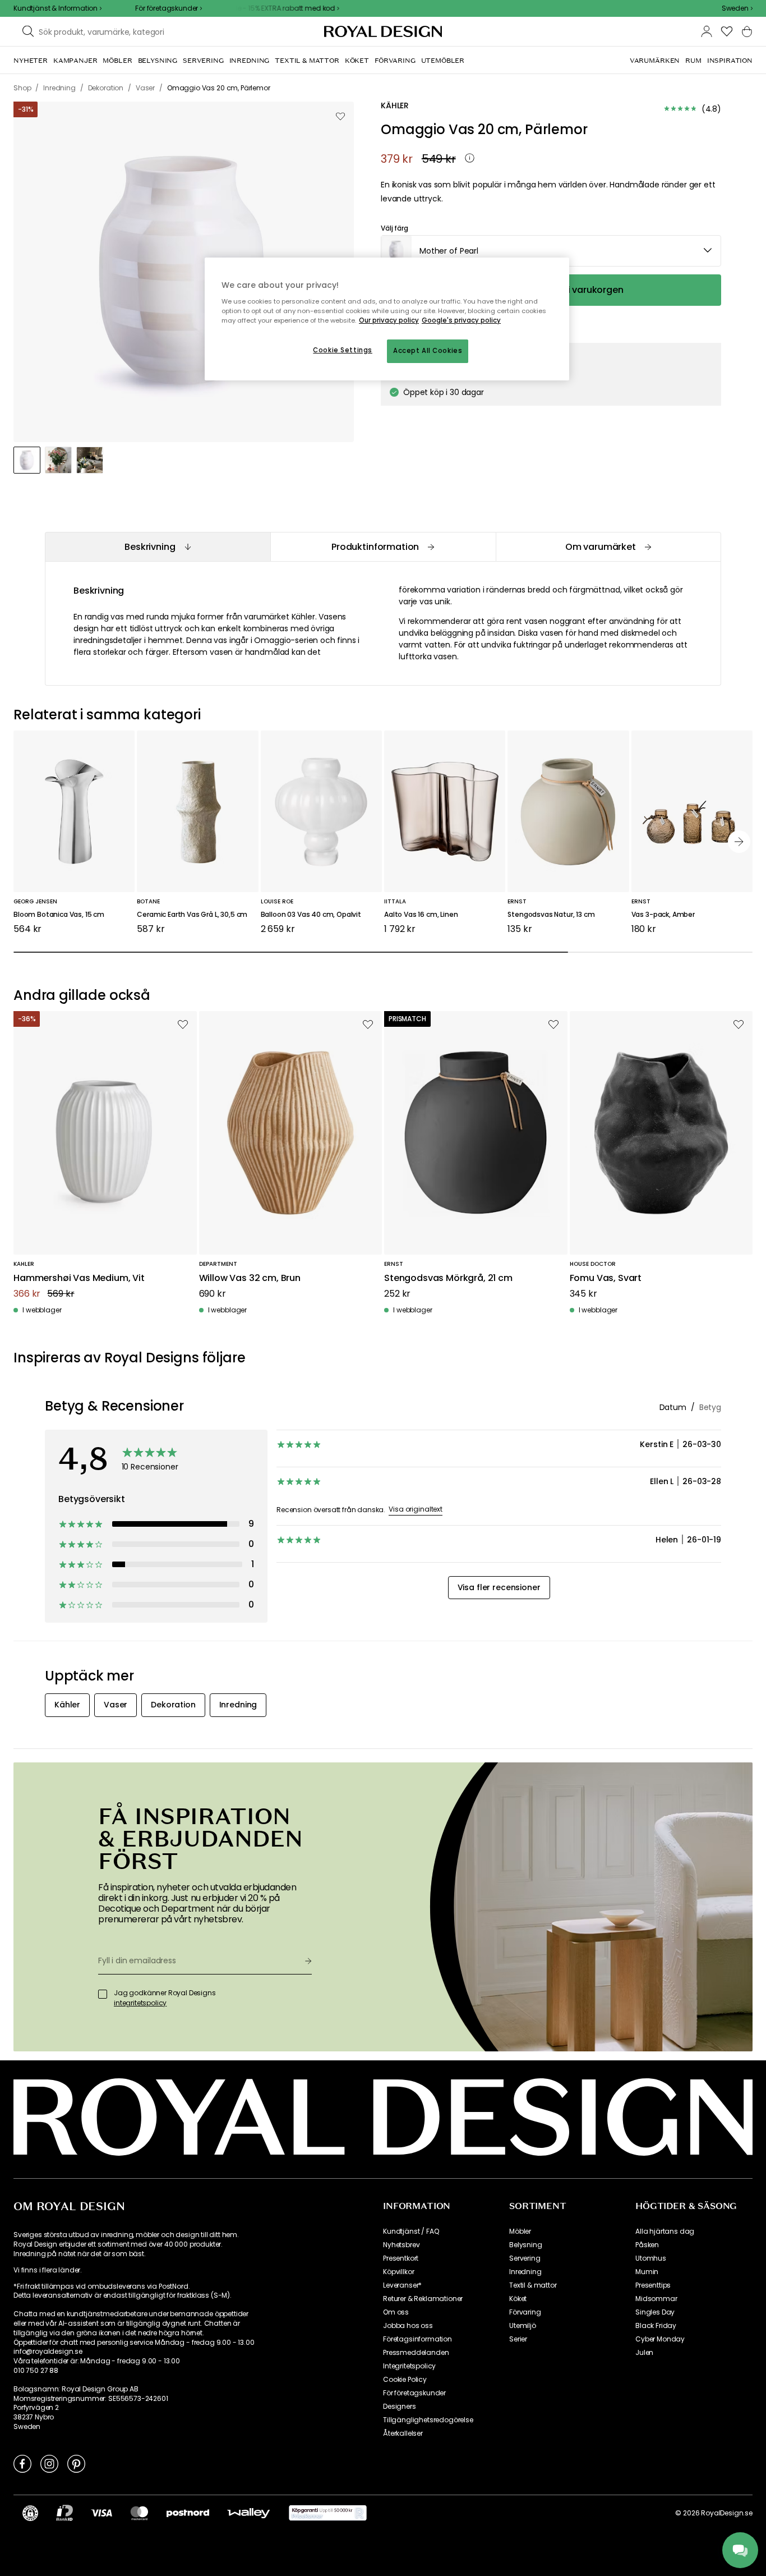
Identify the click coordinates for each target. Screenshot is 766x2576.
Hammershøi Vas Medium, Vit (79, 1278)
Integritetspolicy (409, 2366)
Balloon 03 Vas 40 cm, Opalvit (311, 915)
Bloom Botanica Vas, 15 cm (59, 915)
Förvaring (525, 2312)
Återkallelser (403, 2433)
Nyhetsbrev (401, 2245)
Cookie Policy (405, 2380)
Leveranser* (402, 2285)
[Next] (739, 842)
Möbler (520, 2231)
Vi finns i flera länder (47, 2270)
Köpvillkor (398, 2272)
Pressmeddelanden (416, 2353)
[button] (737, 8)
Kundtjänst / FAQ (411, 2231)
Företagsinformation (417, 2339)
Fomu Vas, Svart (606, 1278)
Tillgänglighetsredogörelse (428, 2420)
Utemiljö (523, 2326)
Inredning (525, 2272)
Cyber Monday (660, 2339)
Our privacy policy (389, 320)
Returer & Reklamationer (423, 2299)
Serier (518, 2339)
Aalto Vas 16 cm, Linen (421, 915)
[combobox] (737, 8)
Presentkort (401, 2258)
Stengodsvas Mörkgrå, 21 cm (448, 1278)
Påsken (647, 2245)
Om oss (396, 2312)
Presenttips (653, 2285)
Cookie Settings (343, 350)
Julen (644, 2353)
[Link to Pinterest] (76, 2463)
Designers (400, 2407)
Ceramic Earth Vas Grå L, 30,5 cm (192, 915)
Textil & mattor (533, 2285)
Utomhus (651, 2258)
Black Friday (656, 2326)
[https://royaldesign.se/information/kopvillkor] (328, 2513)
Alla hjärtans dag (665, 2231)
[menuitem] (31, 61)
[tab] (158, 547)
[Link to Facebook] (22, 2463)
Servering (525, 2258)
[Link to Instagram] (49, 2463)
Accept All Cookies (428, 351)
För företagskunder (414, 2393)
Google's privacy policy (461, 320)
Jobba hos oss (408, 2326)
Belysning (526, 2245)
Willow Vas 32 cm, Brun (250, 1278)
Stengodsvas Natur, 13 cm (551, 915)
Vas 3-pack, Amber (663, 915)
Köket (518, 2299)
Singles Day (655, 2312)
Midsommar (656, 2299)
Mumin (647, 2272)
